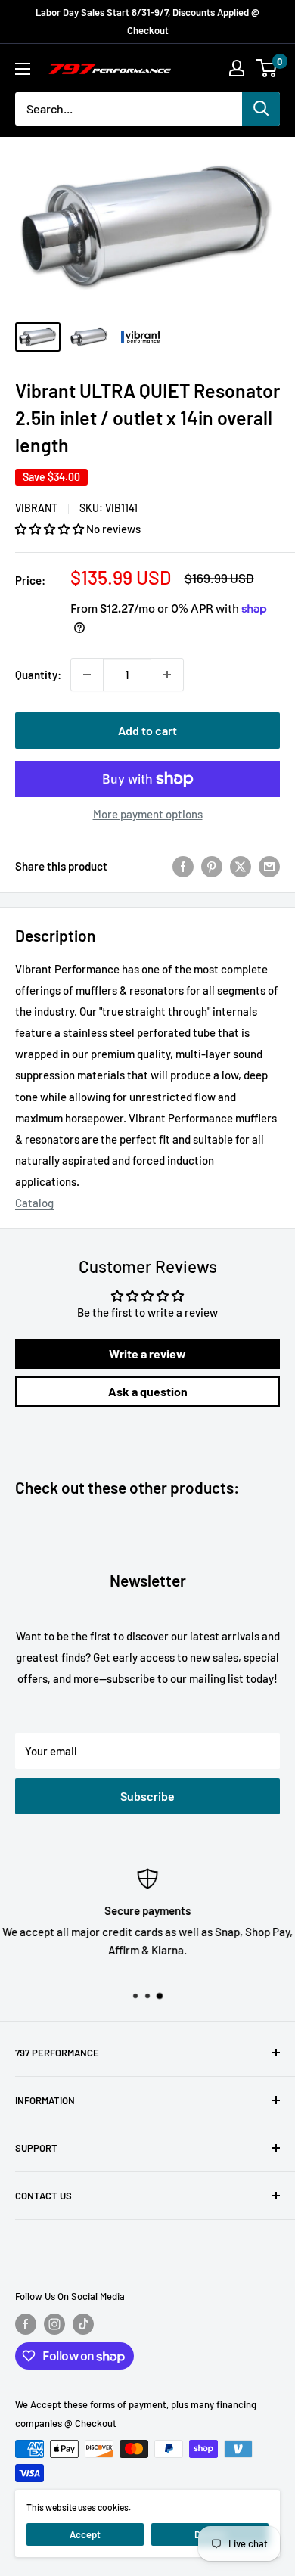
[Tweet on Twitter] (241, 866)
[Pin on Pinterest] (212, 866)
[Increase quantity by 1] (167, 675)
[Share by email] (269, 866)
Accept (85, 2534)
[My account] (237, 68)
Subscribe (147, 1796)
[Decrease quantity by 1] (87, 675)
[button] (51, 529)
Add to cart (147, 730)
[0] (267, 68)
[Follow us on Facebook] (26, 2324)
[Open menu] (23, 69)
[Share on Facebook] (183, 866)
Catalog (34, 1203)
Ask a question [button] (148, 1391)
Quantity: (38, 675)
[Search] (261, 109)
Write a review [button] (147, 1353)
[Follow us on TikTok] (83, 2324)
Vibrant (36, 508)
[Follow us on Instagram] (54, 2324)
